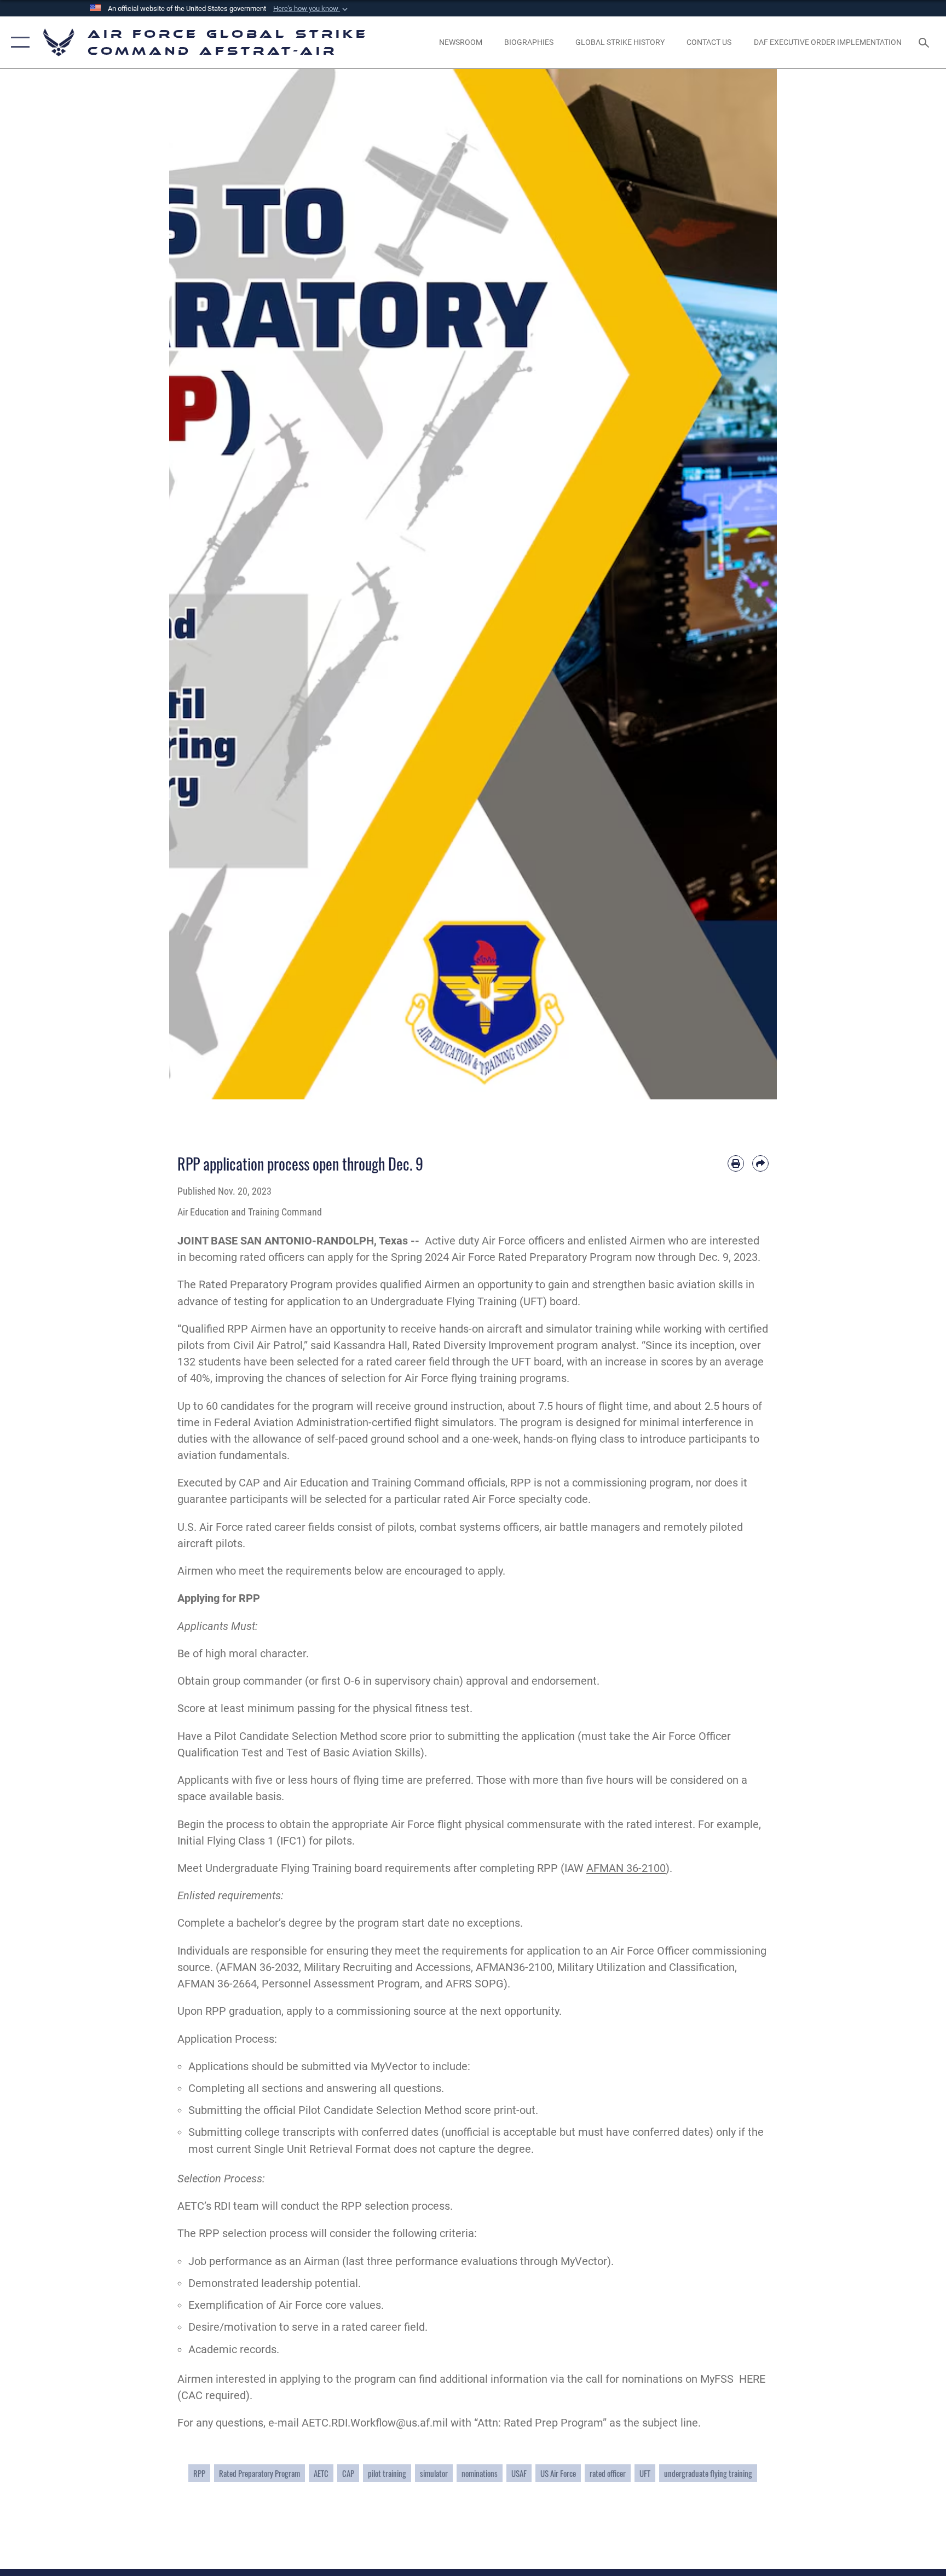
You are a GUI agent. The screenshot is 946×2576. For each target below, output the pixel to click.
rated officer (608, 2473)
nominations (480, 2473)
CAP (348, 2473)
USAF (519, 2473)
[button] (312, 9)
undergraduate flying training (708, 2473)
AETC (321, 2473)
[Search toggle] (925, 42)
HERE (752, 2379)
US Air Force (558, 2473)
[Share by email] (760, 1163)
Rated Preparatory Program (259, 2473)
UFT (645, 2473)
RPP (199, 2473)
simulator (434, 2473)
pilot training (387, 2473)
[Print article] (736, 1163)
